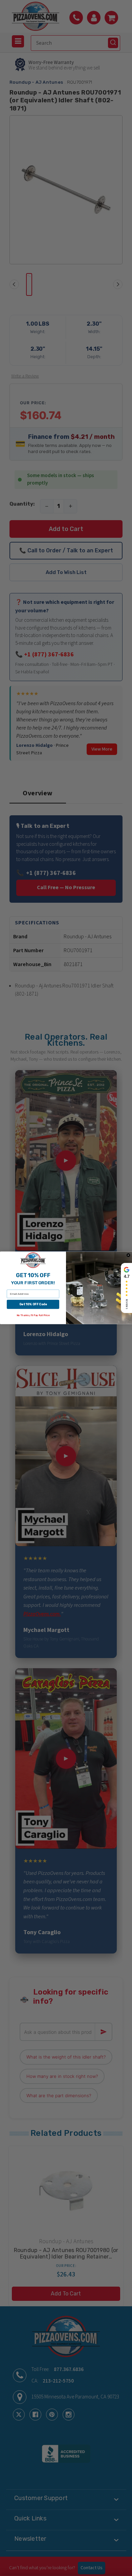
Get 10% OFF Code (33, 1304)
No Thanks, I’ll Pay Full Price (33, 1316)
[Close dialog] (129, 1255)
